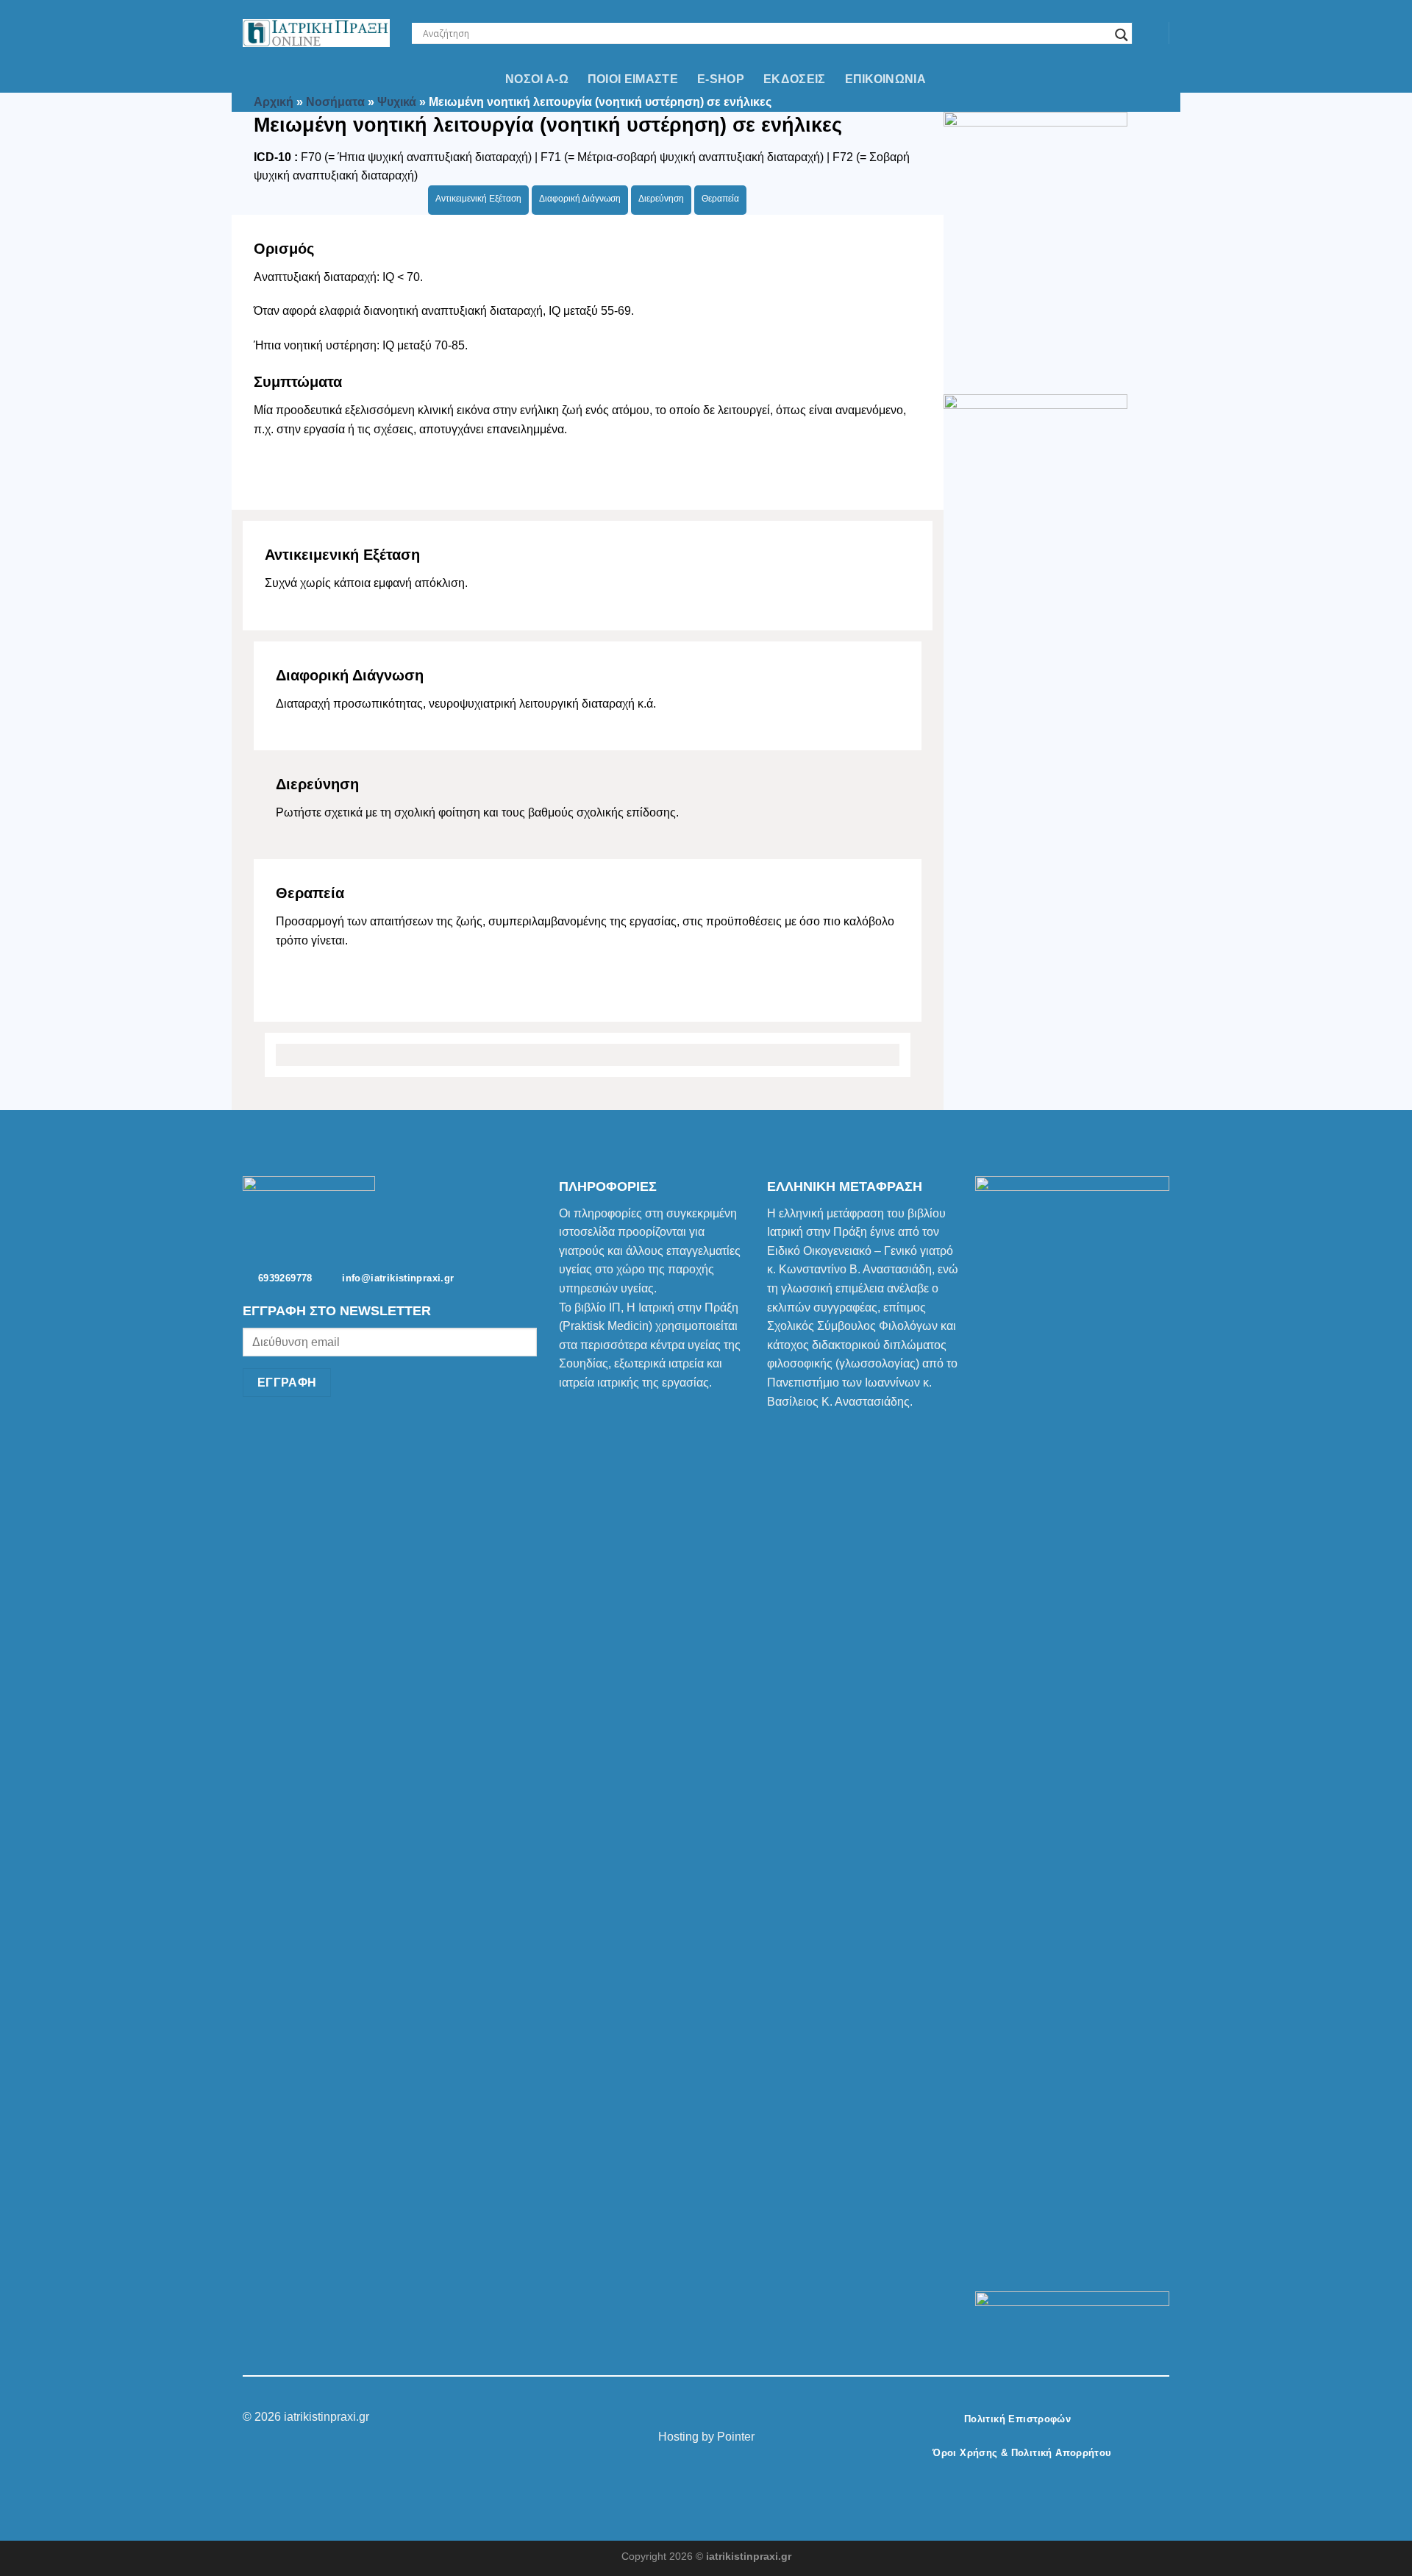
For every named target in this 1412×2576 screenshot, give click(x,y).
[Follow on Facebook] (679, 2418)
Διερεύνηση (661, 199)
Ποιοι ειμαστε (633, 79)
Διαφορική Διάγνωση (580, 199)
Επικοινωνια (886, 79)
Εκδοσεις (795, 79)
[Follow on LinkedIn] (733, 2418)
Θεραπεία (720, 199)
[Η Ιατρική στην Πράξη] (316, 33)
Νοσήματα (335, 102)
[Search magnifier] (1122, 35)
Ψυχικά (397, 102)
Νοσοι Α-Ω (537, 79)
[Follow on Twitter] (715, 2418)
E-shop (721, 79)
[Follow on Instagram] (697, 2418)
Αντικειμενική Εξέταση (478, 199)
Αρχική (274, 102)
